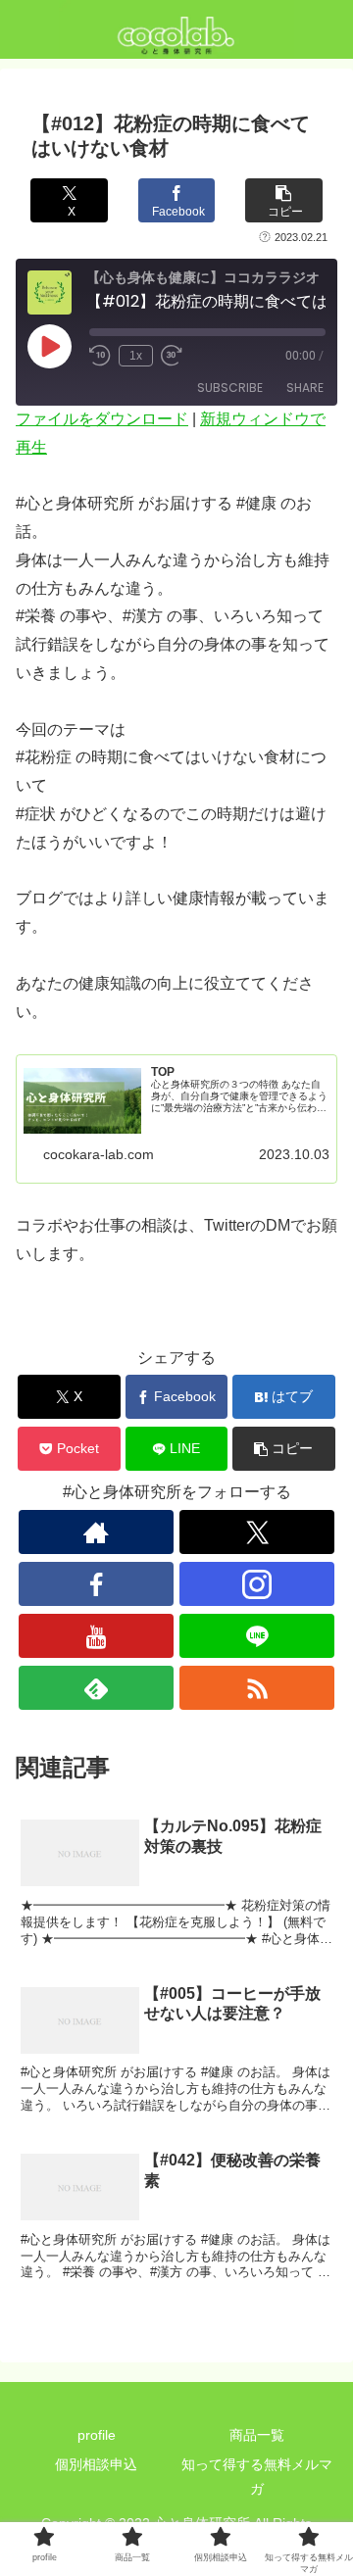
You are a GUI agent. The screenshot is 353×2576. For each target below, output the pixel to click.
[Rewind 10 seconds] (100, 356)
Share (305, 388)
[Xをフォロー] (256, 1532)
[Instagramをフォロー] (256, 1584)
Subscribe (230, 388)
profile (97, 2435)
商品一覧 (257, 2435)
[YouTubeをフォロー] (96, 1636)
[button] (284, 200)
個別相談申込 (96, 2464)
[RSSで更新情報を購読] (256, 1688)
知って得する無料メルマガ (257, 2477)
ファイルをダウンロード (102, 419)
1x (136, 356)
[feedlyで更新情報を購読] (96, 1688)
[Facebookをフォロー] (96, 1584)
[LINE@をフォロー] (256, 1636)
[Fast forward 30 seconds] (172, 356)
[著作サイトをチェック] (96, 1532)
